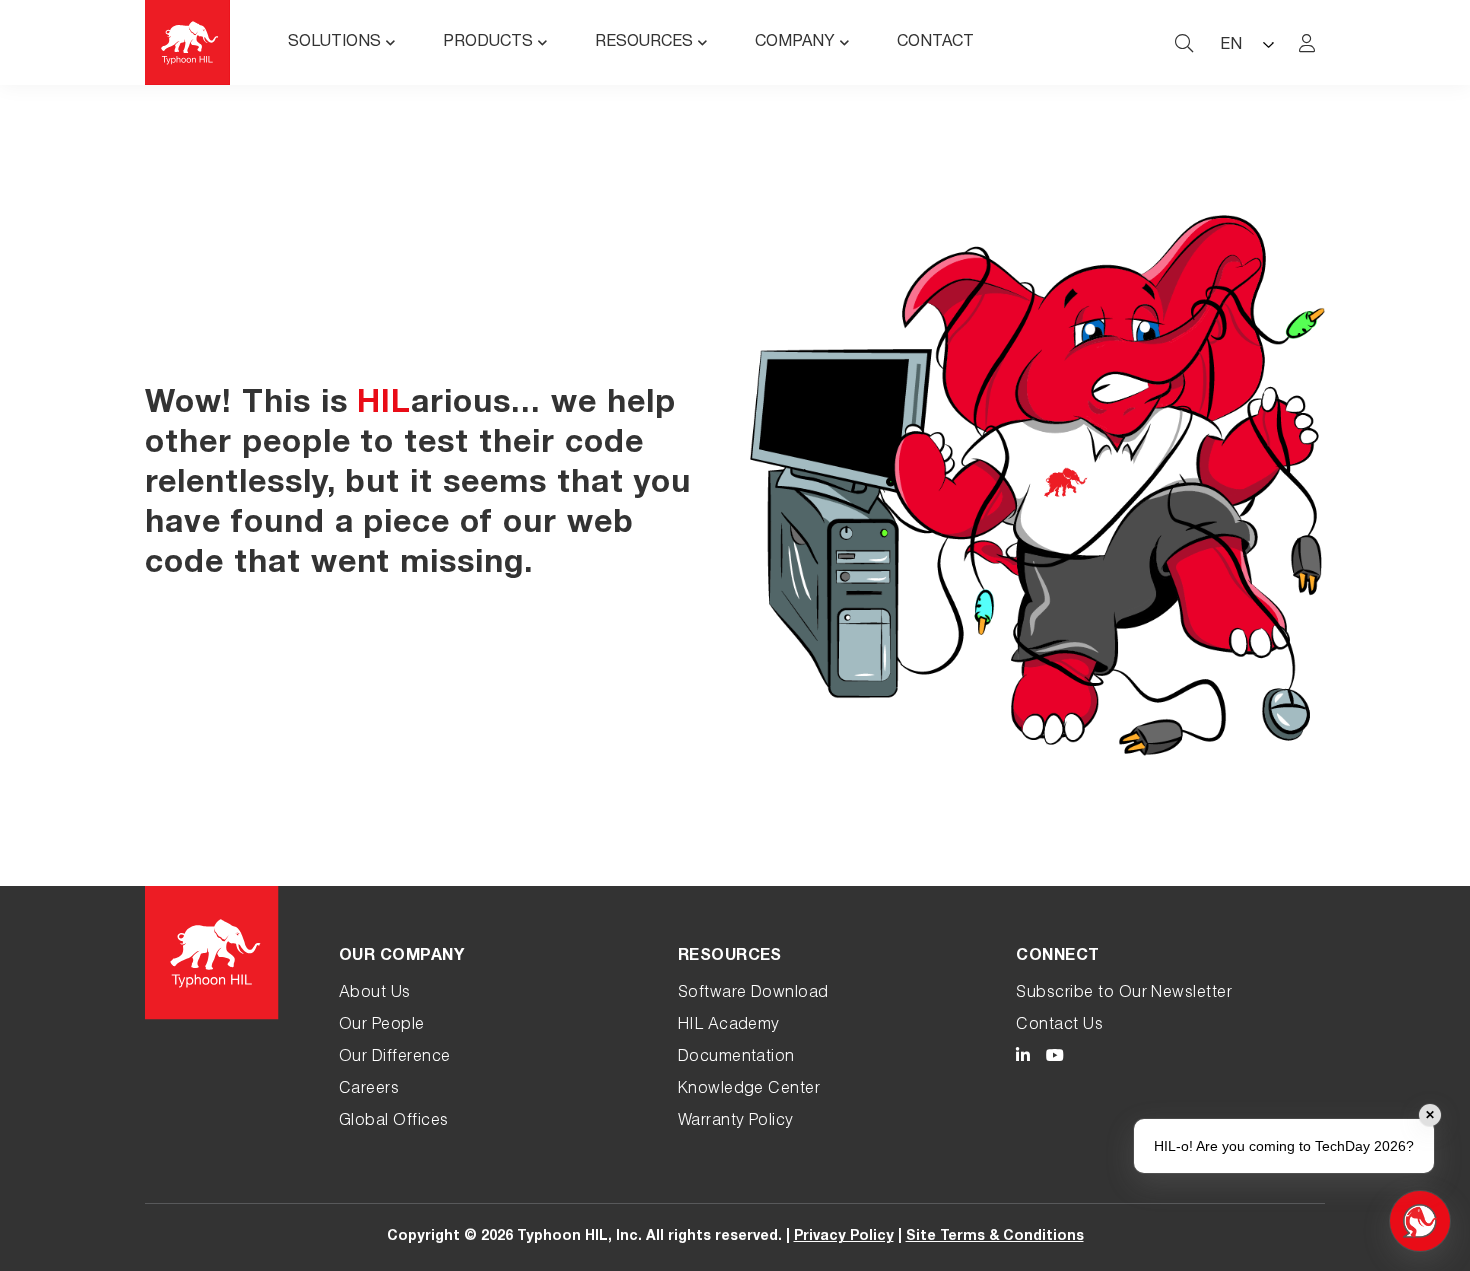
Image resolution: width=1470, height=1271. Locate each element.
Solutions (334, 43)
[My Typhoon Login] (1307, 43)
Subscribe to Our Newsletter (1124, 994)
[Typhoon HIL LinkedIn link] (1023, 1058)
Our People (382, 1026)
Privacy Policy (844, 1237)
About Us (375, 994)
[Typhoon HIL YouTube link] (1055, 1058)
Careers (369, 1090)
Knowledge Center (749, 1090)
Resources (644, 43)
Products (488, 43)
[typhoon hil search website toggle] (1184, 43)
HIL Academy (729, 1026)
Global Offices (394, 1122)
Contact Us (1059, 1026)
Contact (935, 43)
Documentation (736, 1058)
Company (795, 43)
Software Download (753, 994)
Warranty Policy (736, 1122)
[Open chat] (1420, 1221)
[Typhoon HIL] (187, 42)
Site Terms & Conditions (995, 1237)
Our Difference (395, 1058)
